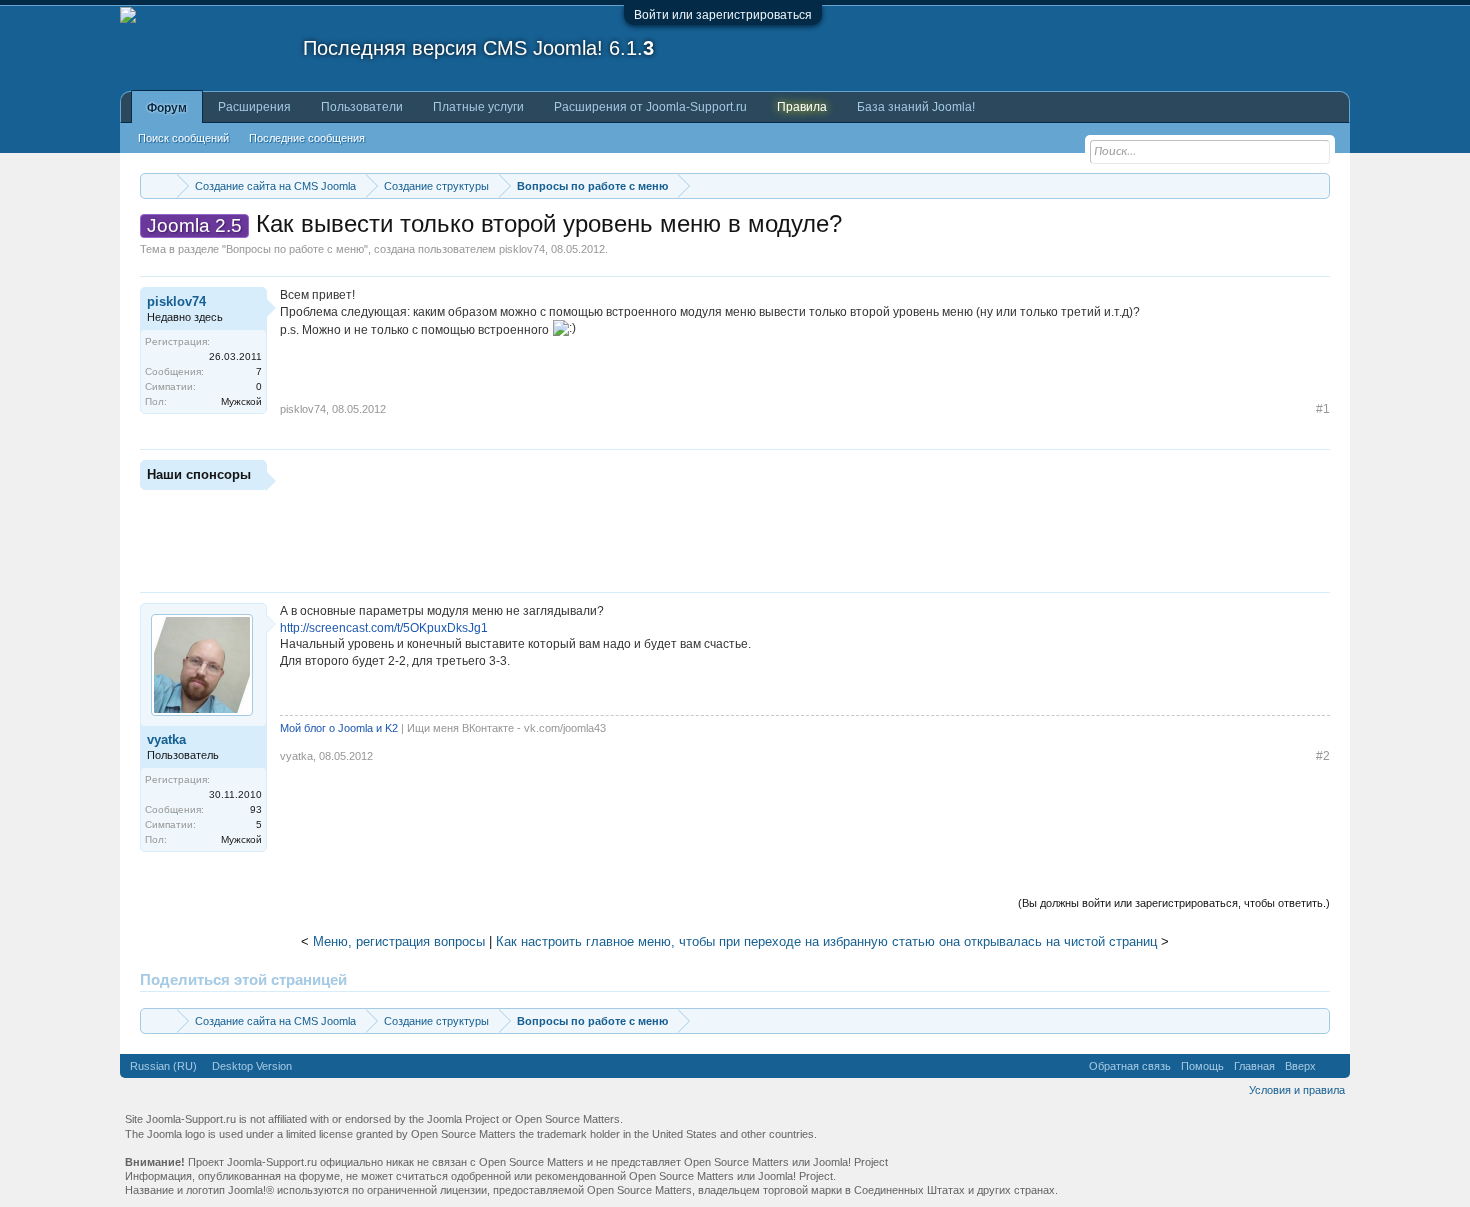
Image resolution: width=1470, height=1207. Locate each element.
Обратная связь (1130, 1066)
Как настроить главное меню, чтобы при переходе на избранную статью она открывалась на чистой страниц (826, 941)
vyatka (166, 739)
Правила (802, 107)
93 (256, 809)
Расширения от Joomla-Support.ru (650, 107)
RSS (1333, 1066)
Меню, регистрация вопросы (399, 941)
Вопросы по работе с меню (295, 249)
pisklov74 (522, 249)
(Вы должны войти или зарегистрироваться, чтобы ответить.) (1174, 903)
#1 (1323, 409)
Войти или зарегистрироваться (723, 15)
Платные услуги (478, 107)
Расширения (254, 107)
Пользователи (362, 107)
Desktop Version (252, 1066)
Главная (1254, 1066)
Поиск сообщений (183, 138)
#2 (1323, 756)
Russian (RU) (163, 1066)
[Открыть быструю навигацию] (1317, 185)
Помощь (1202, 1066)
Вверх (1300, 1066)
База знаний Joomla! (916, 107)
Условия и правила (1297, 1090)
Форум (167, 108)
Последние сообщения (307, 138)
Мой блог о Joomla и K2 (339, 728)
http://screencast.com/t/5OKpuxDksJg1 (384, 628)
